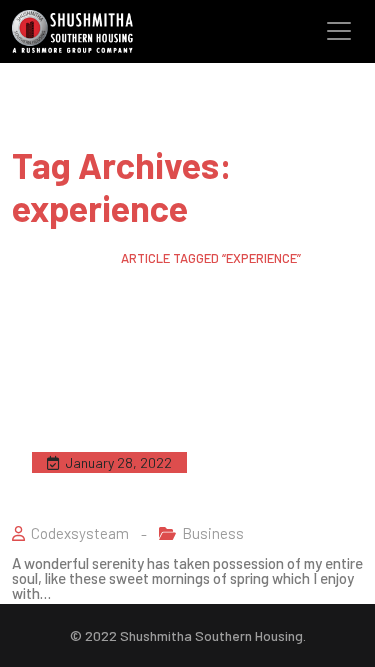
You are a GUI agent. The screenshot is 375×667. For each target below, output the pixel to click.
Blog (82, 258)
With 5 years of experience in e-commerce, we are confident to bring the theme (178, 474)
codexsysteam (80, 533)
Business (213, 533)
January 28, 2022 (118, 462)
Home (28, 258)
